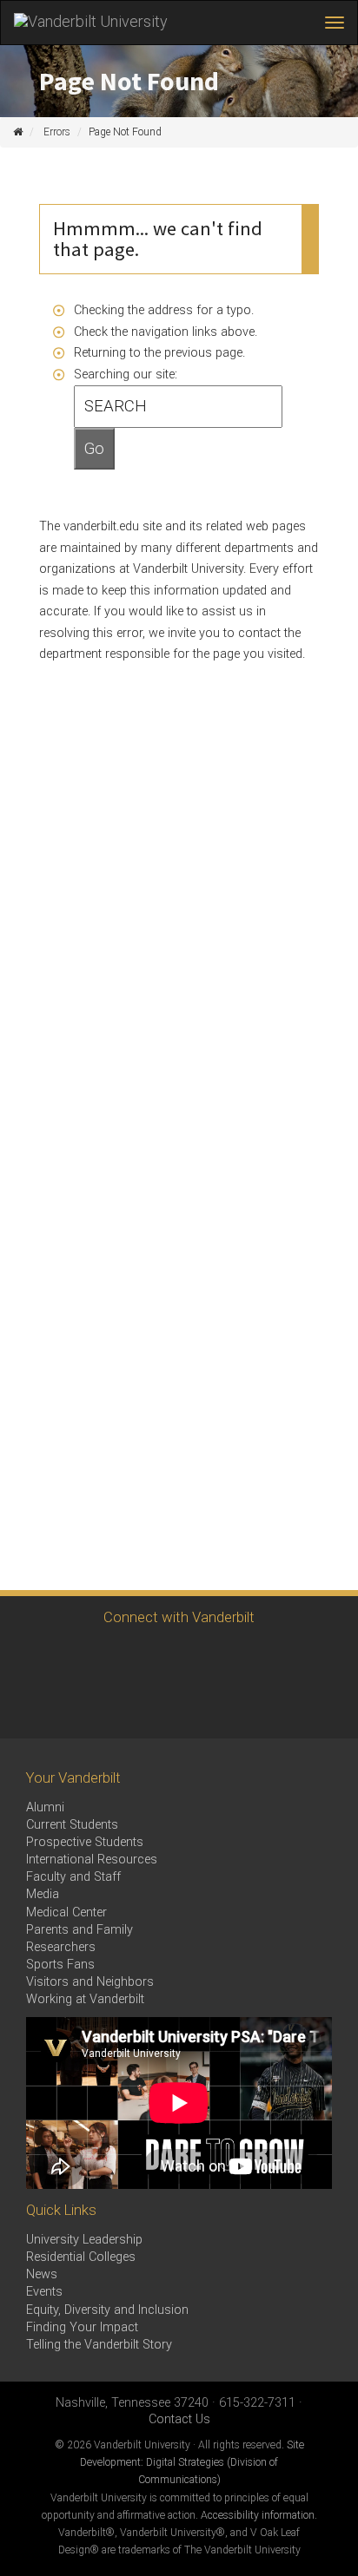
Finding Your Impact (82, 2327)
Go (94, 449)
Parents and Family (80, 1930)
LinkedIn (224, 1657)
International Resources (92, 1860)
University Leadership (84, 2240)
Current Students (72, 1825)
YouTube (176, 1657)
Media (43, 1894)
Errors (57, 132)
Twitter (128, 1657)
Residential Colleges (81, 2257)
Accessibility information (258, 2515)
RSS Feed (33, 1705)
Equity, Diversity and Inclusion (107, 2310)
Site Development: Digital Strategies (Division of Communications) (192, 2462)
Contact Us (179, 2419)
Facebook (33, 1657)
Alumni (45, 1807)
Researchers (61, 1947)
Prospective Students (85, 1842)
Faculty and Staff (73, 1877)
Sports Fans (60, 1965)
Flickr (272, 1657)
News (42, 2274)
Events (44, 2292)
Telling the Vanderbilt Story (99, 2345)
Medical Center (66, 1912)
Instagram (80, 1657)
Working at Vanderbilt (85, 1999)
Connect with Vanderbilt (179, 1617)
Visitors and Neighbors (90, 1982)
